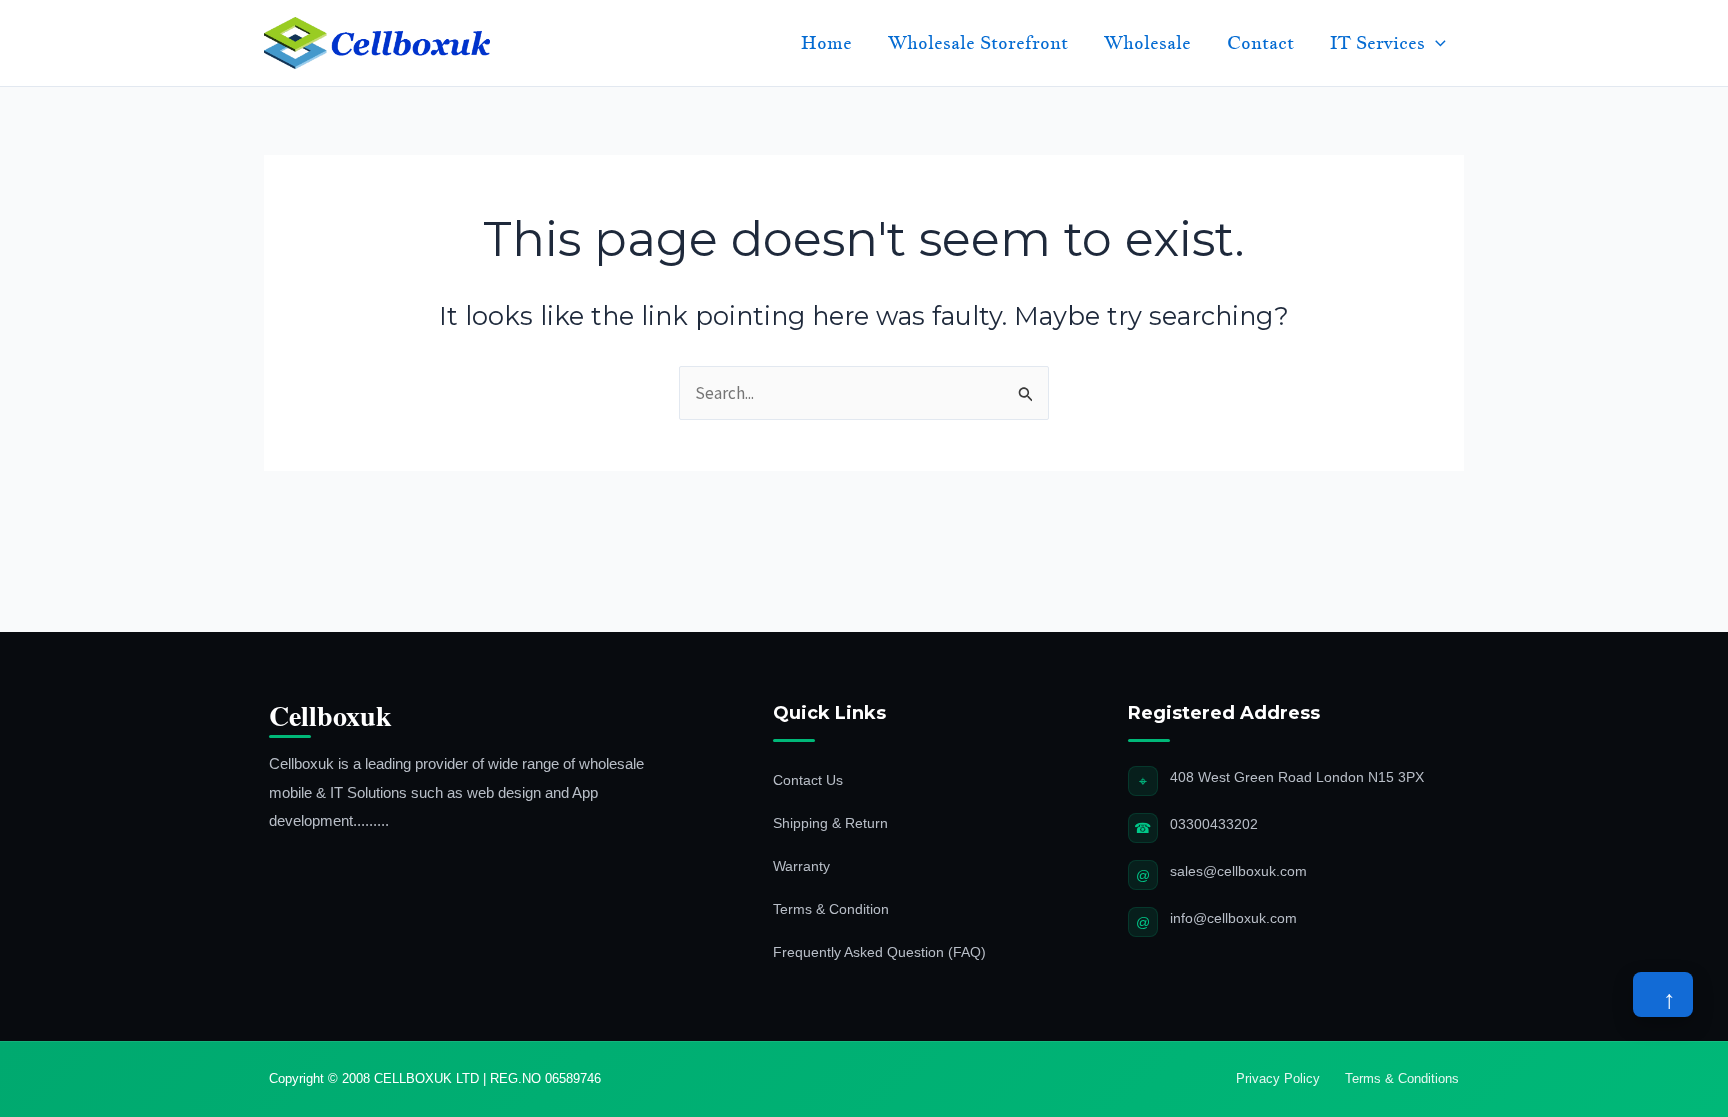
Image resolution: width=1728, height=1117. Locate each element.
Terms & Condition (831, 909)
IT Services (1377, 42)
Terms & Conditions (1402, 1078)
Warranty (801, 866)
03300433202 (1214, 824)
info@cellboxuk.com (1233, 918)
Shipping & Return (830, 823)
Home (826, 42)
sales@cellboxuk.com (1238, 871)
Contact (1260, 42)
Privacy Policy (1278, 1078)
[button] (1435, 43)
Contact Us (808, 780)
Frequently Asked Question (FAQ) (879, 952)
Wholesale (1147, 42)
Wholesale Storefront (978, 42)
